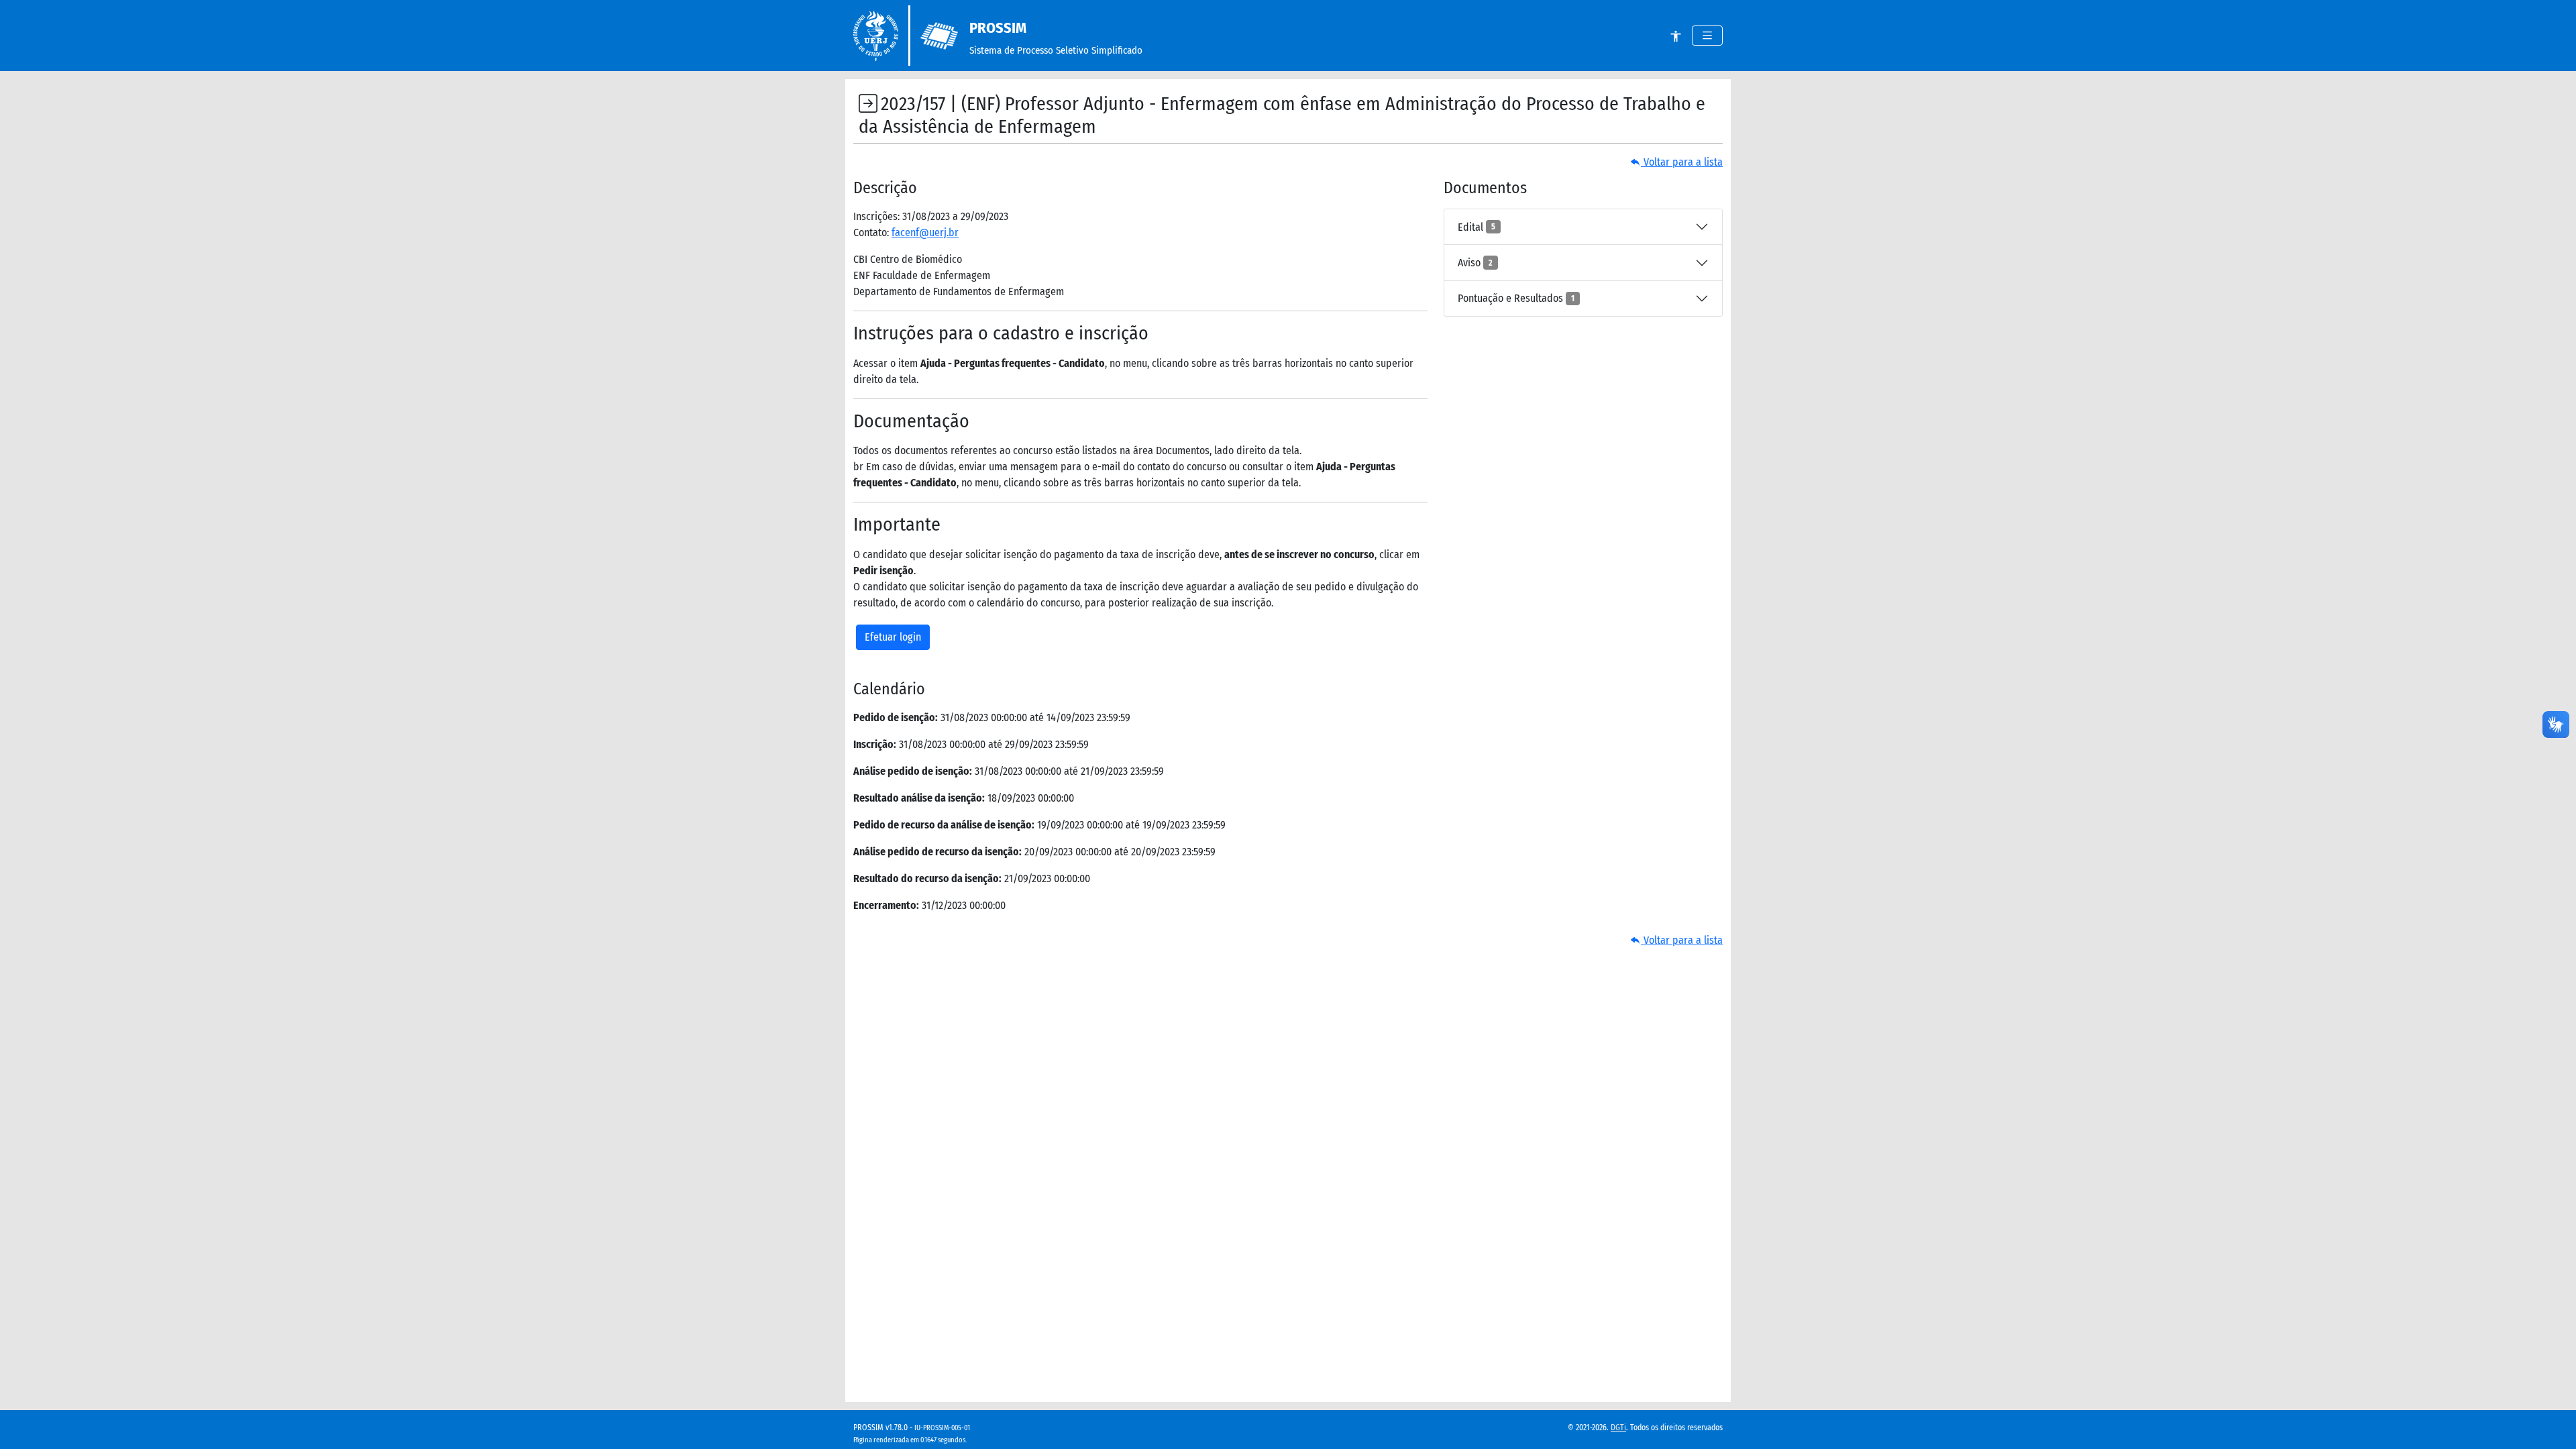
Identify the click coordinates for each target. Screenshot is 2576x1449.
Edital (1477, 227)
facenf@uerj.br (925, 232)
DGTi (1618, 1428)
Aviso (1475, 263)
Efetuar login (893, 637)
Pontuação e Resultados (1516, 298)
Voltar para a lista (1682, 162)
